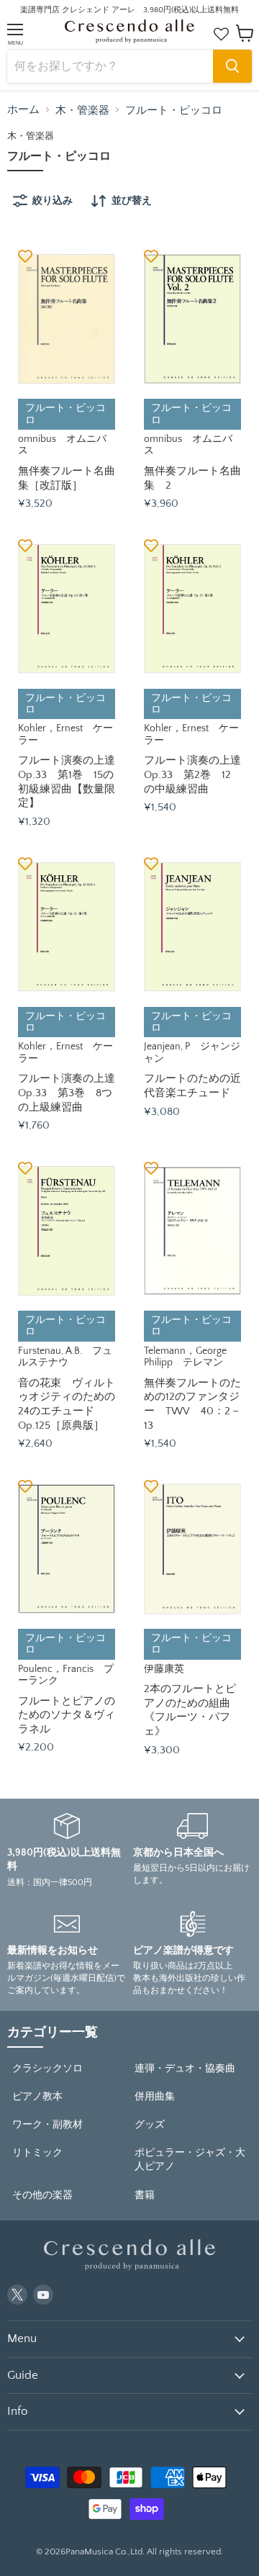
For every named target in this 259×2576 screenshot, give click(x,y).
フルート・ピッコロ (174, 110)
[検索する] (232, 66)
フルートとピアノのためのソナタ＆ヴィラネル (67, 1715)
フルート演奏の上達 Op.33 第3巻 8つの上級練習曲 (72, 1093)
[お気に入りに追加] (25, 256)
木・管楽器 (82, 110)
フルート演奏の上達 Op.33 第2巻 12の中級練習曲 (198, 774)
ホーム (23, 110)
